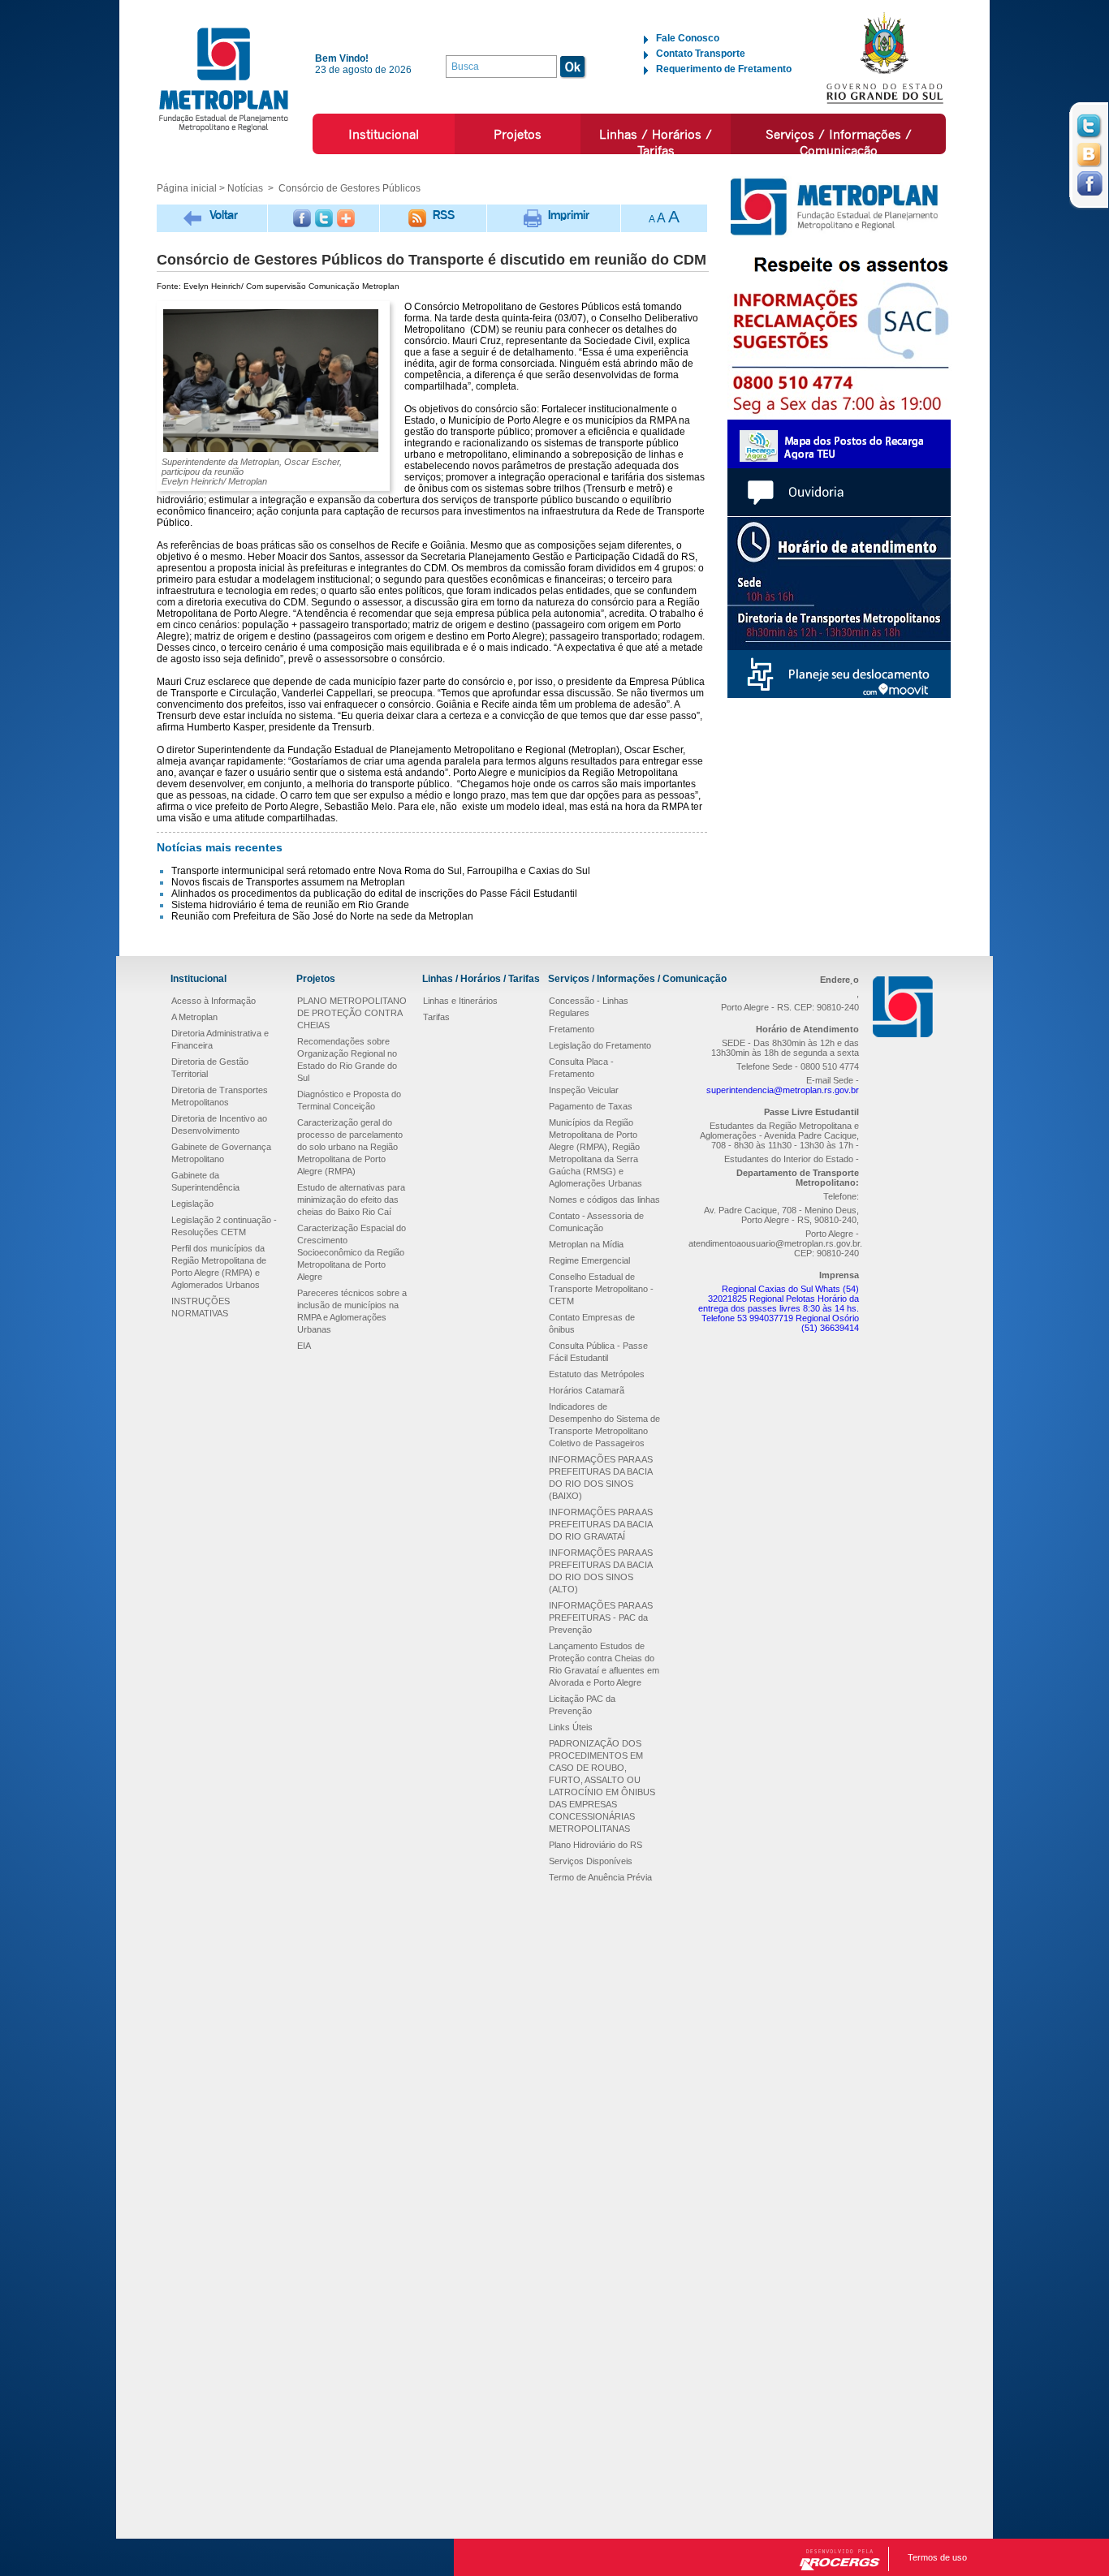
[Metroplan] (224, 79)
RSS (444, 215)
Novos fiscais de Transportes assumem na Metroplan (288, 882)
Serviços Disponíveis (591, 1861)
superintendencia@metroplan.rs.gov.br (783, 1090)
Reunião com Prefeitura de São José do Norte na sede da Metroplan (322, 916)
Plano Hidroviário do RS (595, 1845)
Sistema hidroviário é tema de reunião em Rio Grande (290, 905)
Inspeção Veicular (584, 1090)
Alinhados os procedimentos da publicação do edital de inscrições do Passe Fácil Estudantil (374, 894)
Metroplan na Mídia (586, 1244)
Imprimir (569, 215)
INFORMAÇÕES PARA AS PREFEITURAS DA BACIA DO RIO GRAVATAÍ (601, 1524)
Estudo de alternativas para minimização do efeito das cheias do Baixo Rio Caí (351, 1200)
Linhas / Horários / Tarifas (656, 142)
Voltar (224, 215)
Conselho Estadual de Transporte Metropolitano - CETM (601, 1289)
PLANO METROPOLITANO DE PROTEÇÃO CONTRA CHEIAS (352, 1013)
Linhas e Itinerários (460, 1001)
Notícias (245, 188)
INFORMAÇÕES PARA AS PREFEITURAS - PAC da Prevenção (601, 1618)
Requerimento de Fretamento (724, 69)
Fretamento (572, 1029)
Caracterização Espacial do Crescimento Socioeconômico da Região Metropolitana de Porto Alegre (352, 1252)
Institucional (384, 134)
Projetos (518, 134)
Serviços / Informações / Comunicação (839, 142)
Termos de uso (937, 2557)
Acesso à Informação (214, 1001)
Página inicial (187, 188)
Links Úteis (571, 1727)
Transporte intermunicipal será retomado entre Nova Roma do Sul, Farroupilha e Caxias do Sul (381, 871)
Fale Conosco (688, 38)
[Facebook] (302, 218)
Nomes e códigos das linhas (604, 1200)
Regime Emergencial (589, 1260)
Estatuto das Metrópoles (597, 1374)
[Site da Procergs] (839, 2560)
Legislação (192, 1204)
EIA (304, 1346)
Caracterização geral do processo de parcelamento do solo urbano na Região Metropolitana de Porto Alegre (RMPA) (350, 1147)
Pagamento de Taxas (591, 1106)
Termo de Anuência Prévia (600, 1877)
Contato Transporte (701, 54)
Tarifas (436, 1017)
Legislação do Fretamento (600, 1045)
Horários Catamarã (587, 1390)
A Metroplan (194, 1017)
